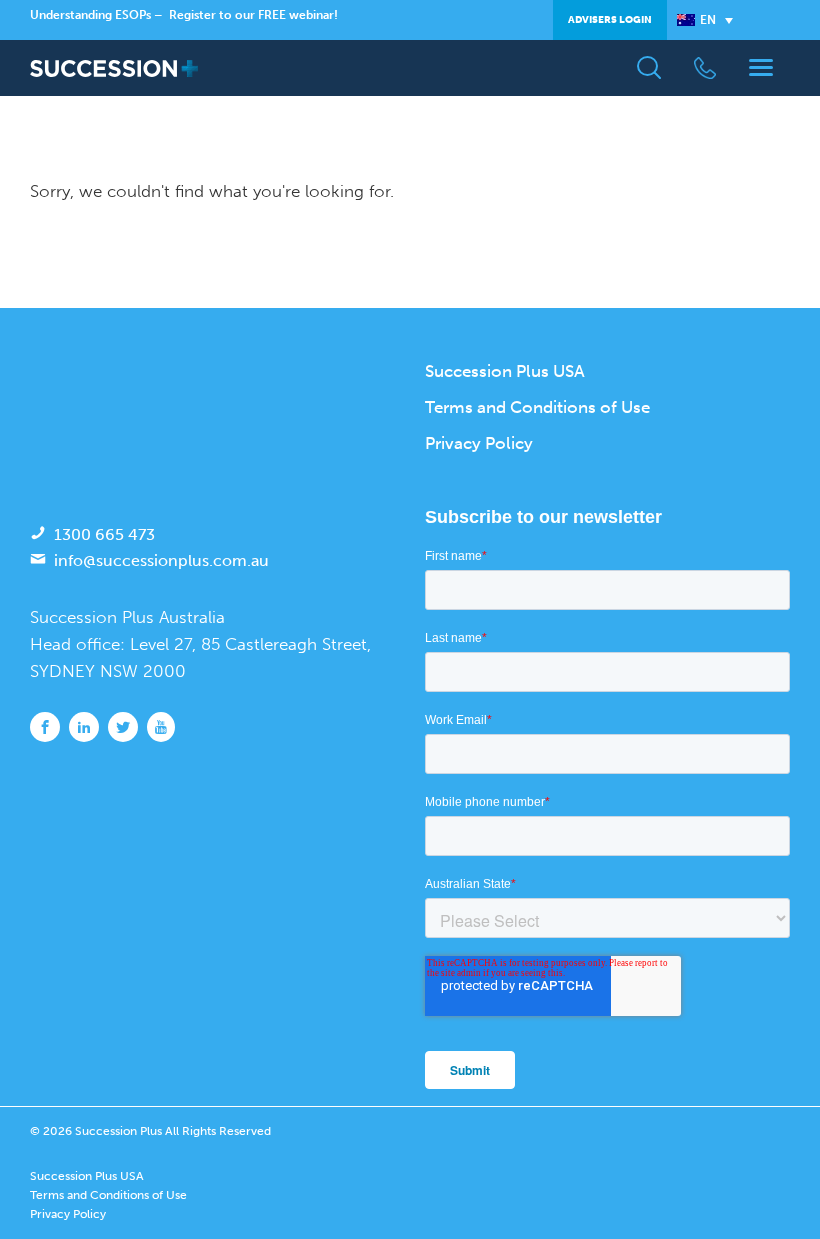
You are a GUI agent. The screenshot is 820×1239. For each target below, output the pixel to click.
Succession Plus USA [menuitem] (505, 371)
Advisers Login (610, 20)
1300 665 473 (104, 534)
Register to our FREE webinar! (253, 15)
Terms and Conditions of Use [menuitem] (537, 407)
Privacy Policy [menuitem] (479, 443)
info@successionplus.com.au (161, 560)
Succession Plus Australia (127, 617)
